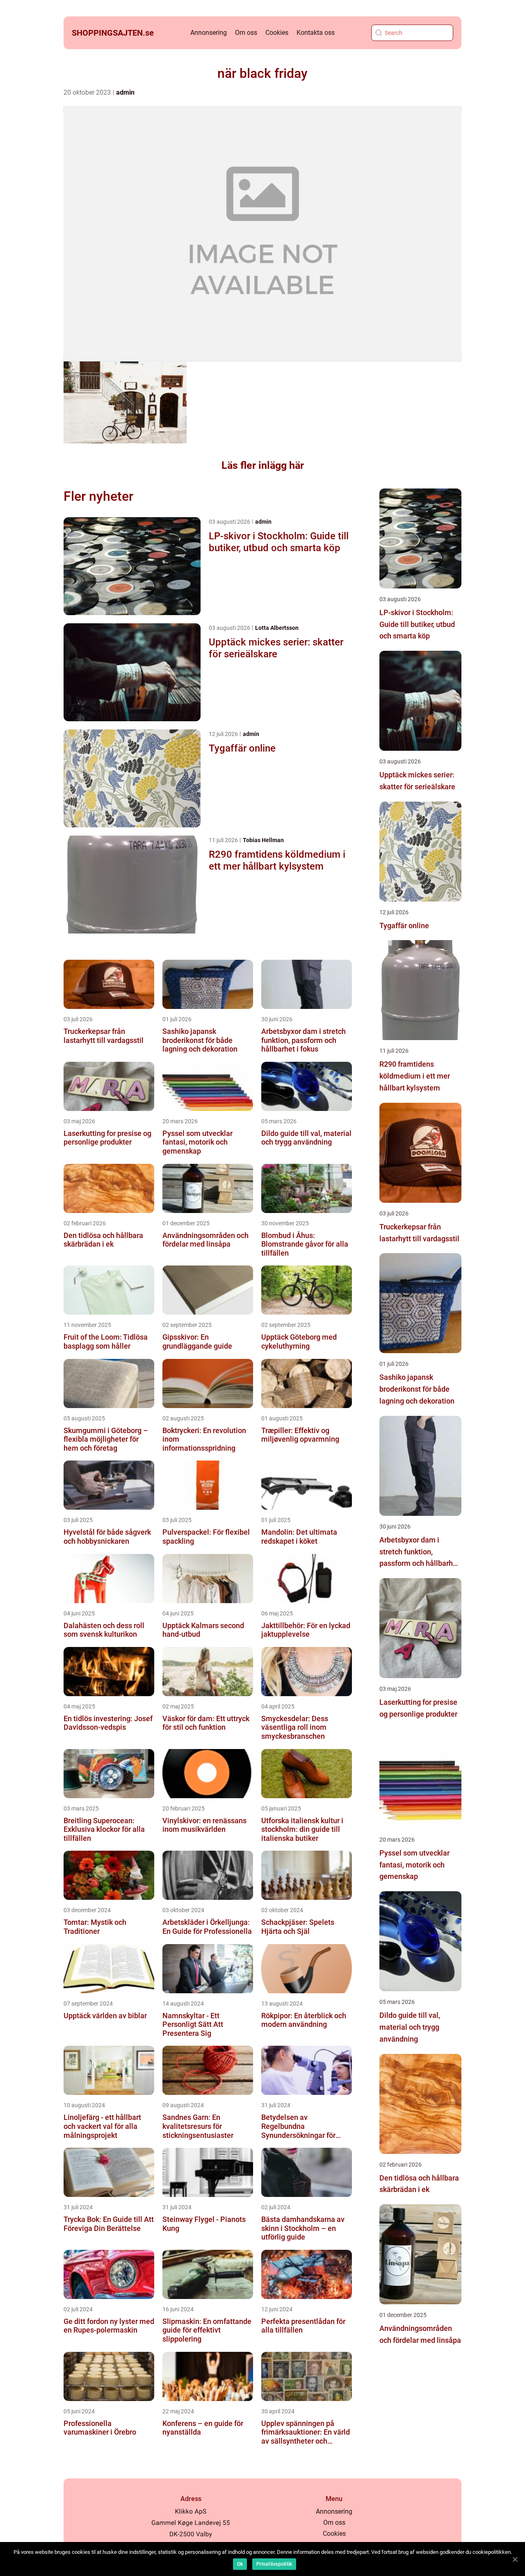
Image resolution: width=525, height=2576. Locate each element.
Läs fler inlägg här (263, 465)
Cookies (277, 33)
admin (125, 92)
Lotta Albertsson (277, 628)
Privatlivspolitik (274, 2564)
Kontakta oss (316, 33)
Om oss (246, 33)
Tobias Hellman (263, 840)
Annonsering (209, 33)
